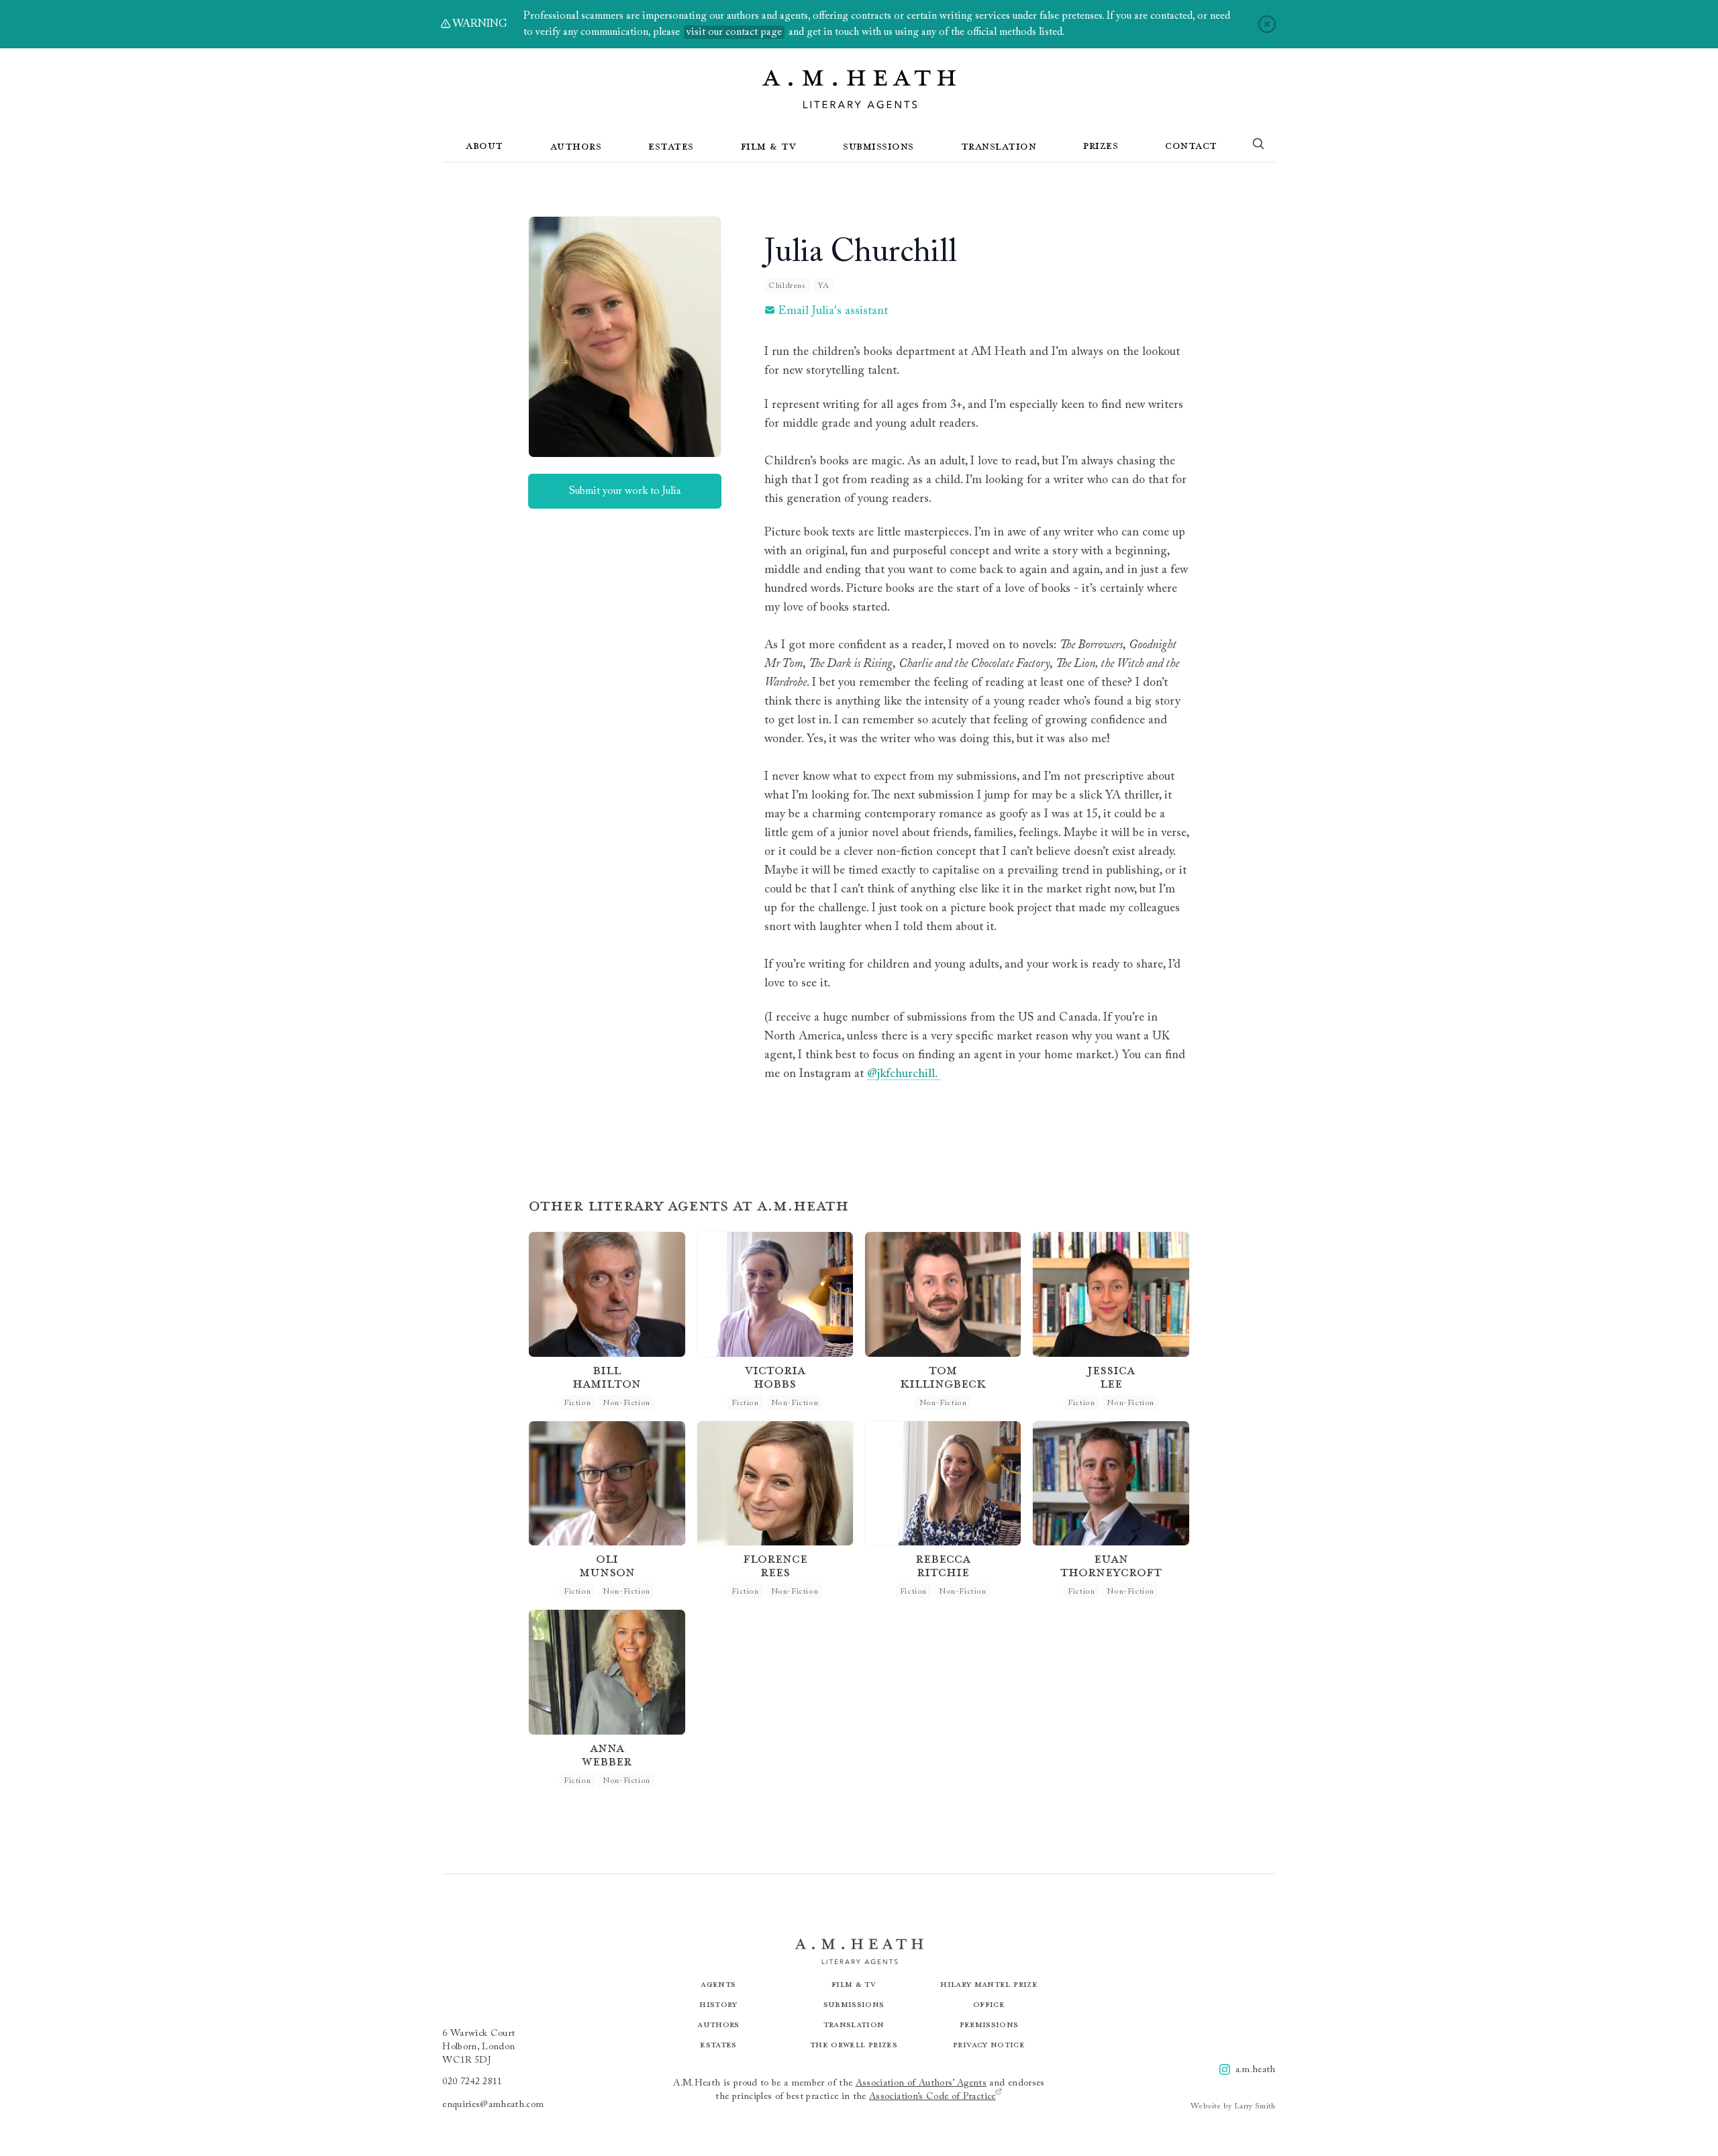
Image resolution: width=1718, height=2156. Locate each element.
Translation (999, 146)
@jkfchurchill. (904, 1074)
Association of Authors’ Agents (921, 2084)
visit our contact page (734, 32)
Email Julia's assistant (833, 311)
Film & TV (769, 146)
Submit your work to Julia (625, 491)
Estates (671, 146)
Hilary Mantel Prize (989, 1984)
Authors (576, 146)
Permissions (989, 2024)
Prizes (1101, 145)
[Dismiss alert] (1267, 24)
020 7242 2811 (472, 2082)
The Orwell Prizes (854, 2044)
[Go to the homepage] (859, 89)
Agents (718, 1984)
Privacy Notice (989, 2044)
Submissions (878, 146)
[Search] (1258, 146)
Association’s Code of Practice (932, 2097)
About (485, 145)
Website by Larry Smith (1233, 2106)
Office (989, 2004)
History (718, 2004)
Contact (1191, 145)
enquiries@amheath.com (493, 2105)
